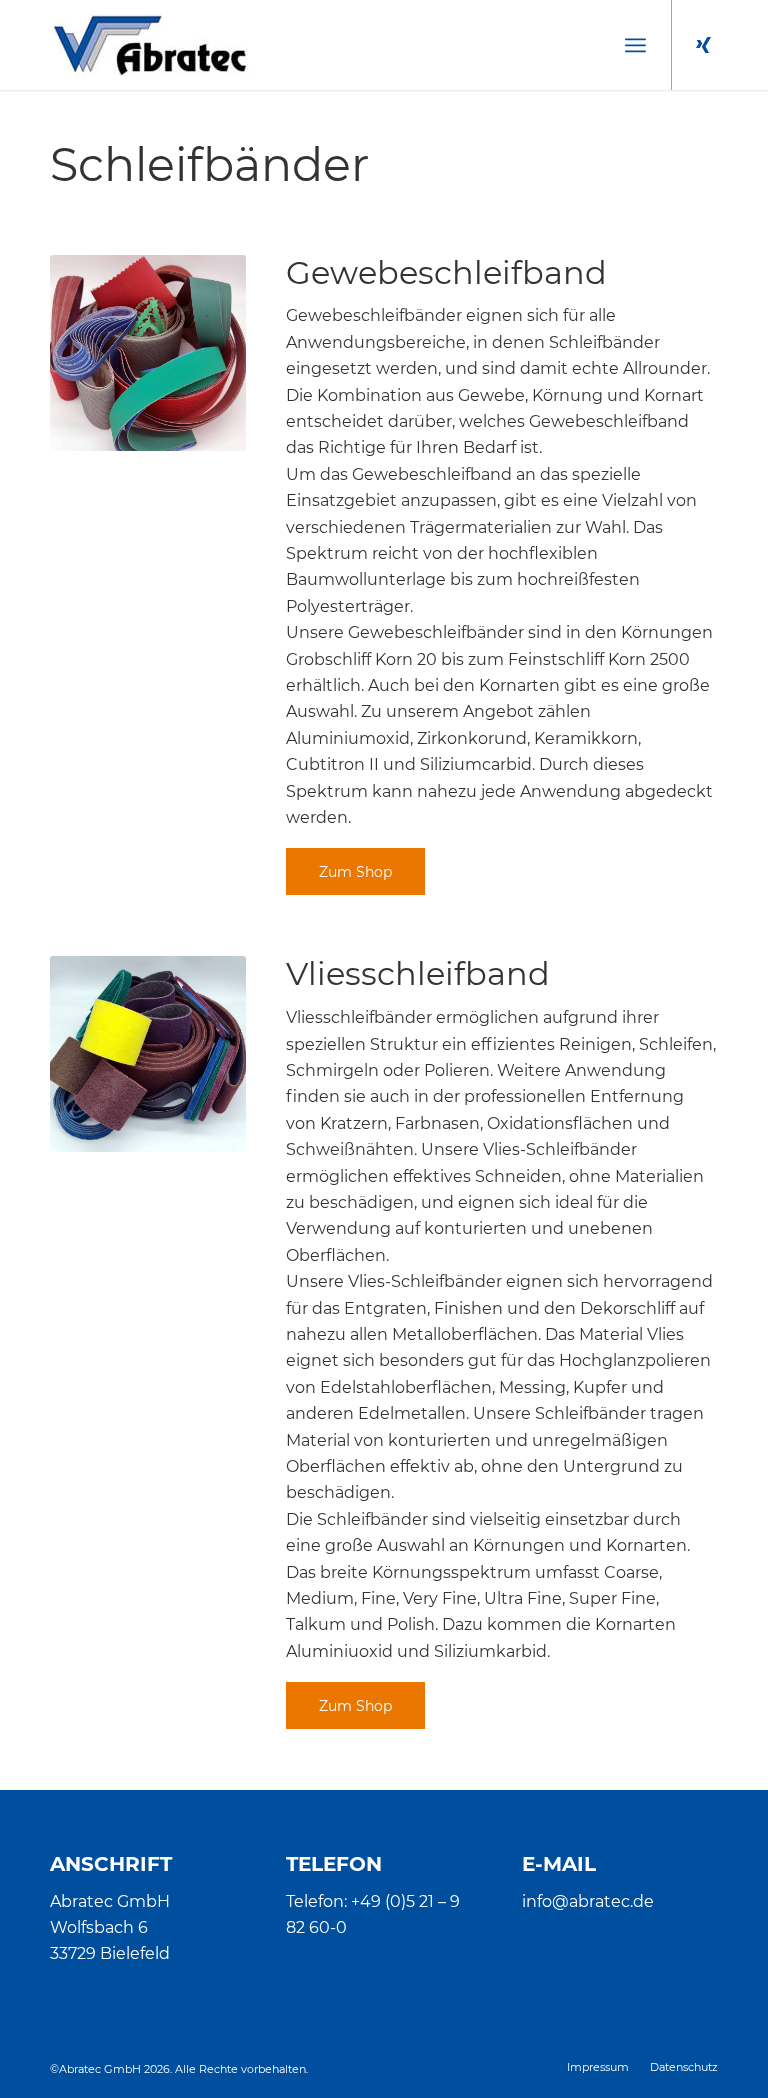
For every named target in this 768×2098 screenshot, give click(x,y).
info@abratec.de (588, 1901)
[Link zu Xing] (703, 45)
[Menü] (635, 45)
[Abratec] (149, 45)
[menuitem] (635, 45)
